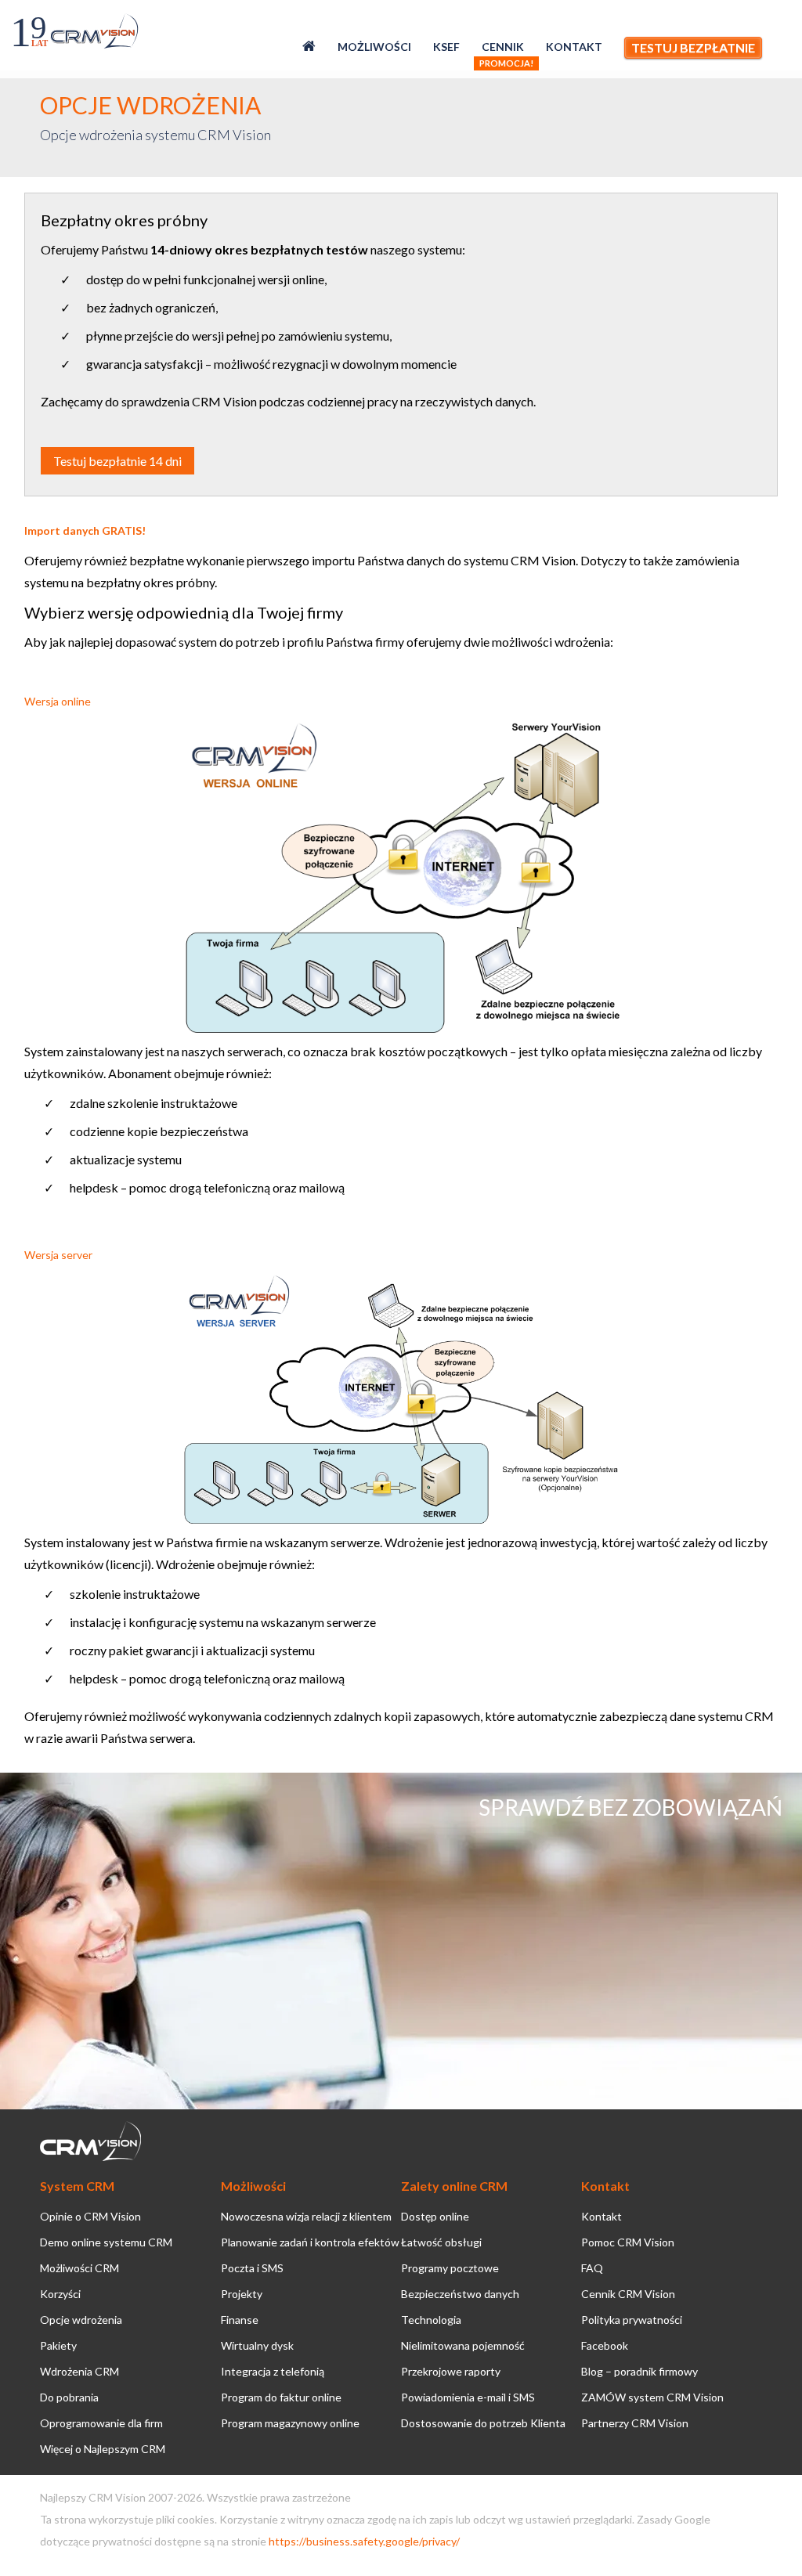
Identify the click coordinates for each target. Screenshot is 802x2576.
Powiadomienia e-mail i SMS (468, 2397)
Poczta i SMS (252, 2268)
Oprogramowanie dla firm (101, 2423)
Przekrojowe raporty (451, 2371)
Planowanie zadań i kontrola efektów (310, 2242)
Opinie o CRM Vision (90, 2216)
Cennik (503, 47)
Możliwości (374, 47)
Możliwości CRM (79, 2268)
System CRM (77, 2186)
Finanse (240, 2320)
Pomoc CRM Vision (628, 2242)
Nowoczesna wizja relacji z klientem (306, 2216)
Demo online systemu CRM (106, 2242)
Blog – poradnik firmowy (639, 2371)
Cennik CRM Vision (628, 2294)
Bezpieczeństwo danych (460, 2294)
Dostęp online (435, 2216)
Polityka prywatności (632, 2320)
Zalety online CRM (454, 2186)
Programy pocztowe (450, 2268)
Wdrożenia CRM (79, 2371)
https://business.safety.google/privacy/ (364, 2541)
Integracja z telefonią (273, 2371)
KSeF (446, 47)
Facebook (605, 2345)
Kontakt (574, 47)
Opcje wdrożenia (81, 2320)
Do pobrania (69, 2397)
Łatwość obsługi (441, 2242)
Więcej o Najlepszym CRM (103, 2449)
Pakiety (58, 2345)
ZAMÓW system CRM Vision (652, 2397)
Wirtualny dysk (257, 2345)
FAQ (592, 2268)
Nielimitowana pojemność (463, 2345)
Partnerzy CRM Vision (635, 2423)
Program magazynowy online (290, 2423)
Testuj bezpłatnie (693, 47)
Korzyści (60, 2294)
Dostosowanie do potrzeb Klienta (483, 2423)
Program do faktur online (281, 2397)
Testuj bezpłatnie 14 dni (117, 461)
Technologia (431, 2320)
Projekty (242, 2294)
